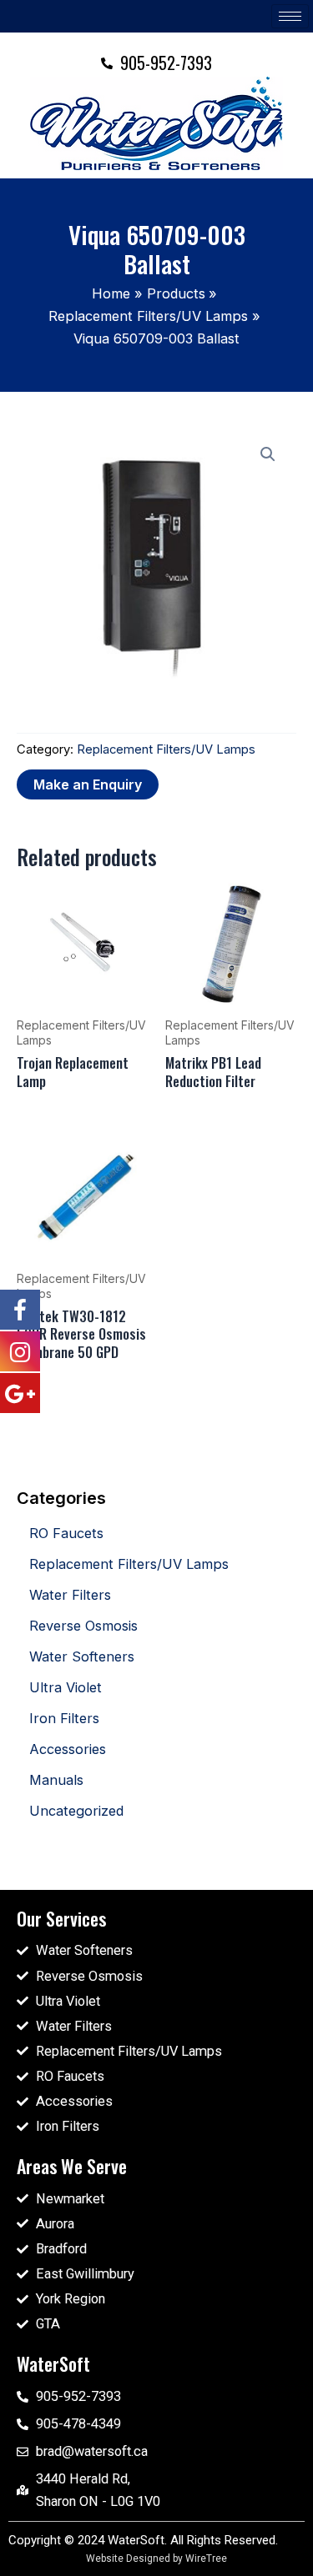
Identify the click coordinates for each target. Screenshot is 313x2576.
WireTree (206, 2558)
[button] (268, 454)
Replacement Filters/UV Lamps (166, 749)
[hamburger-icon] (290, 16)
